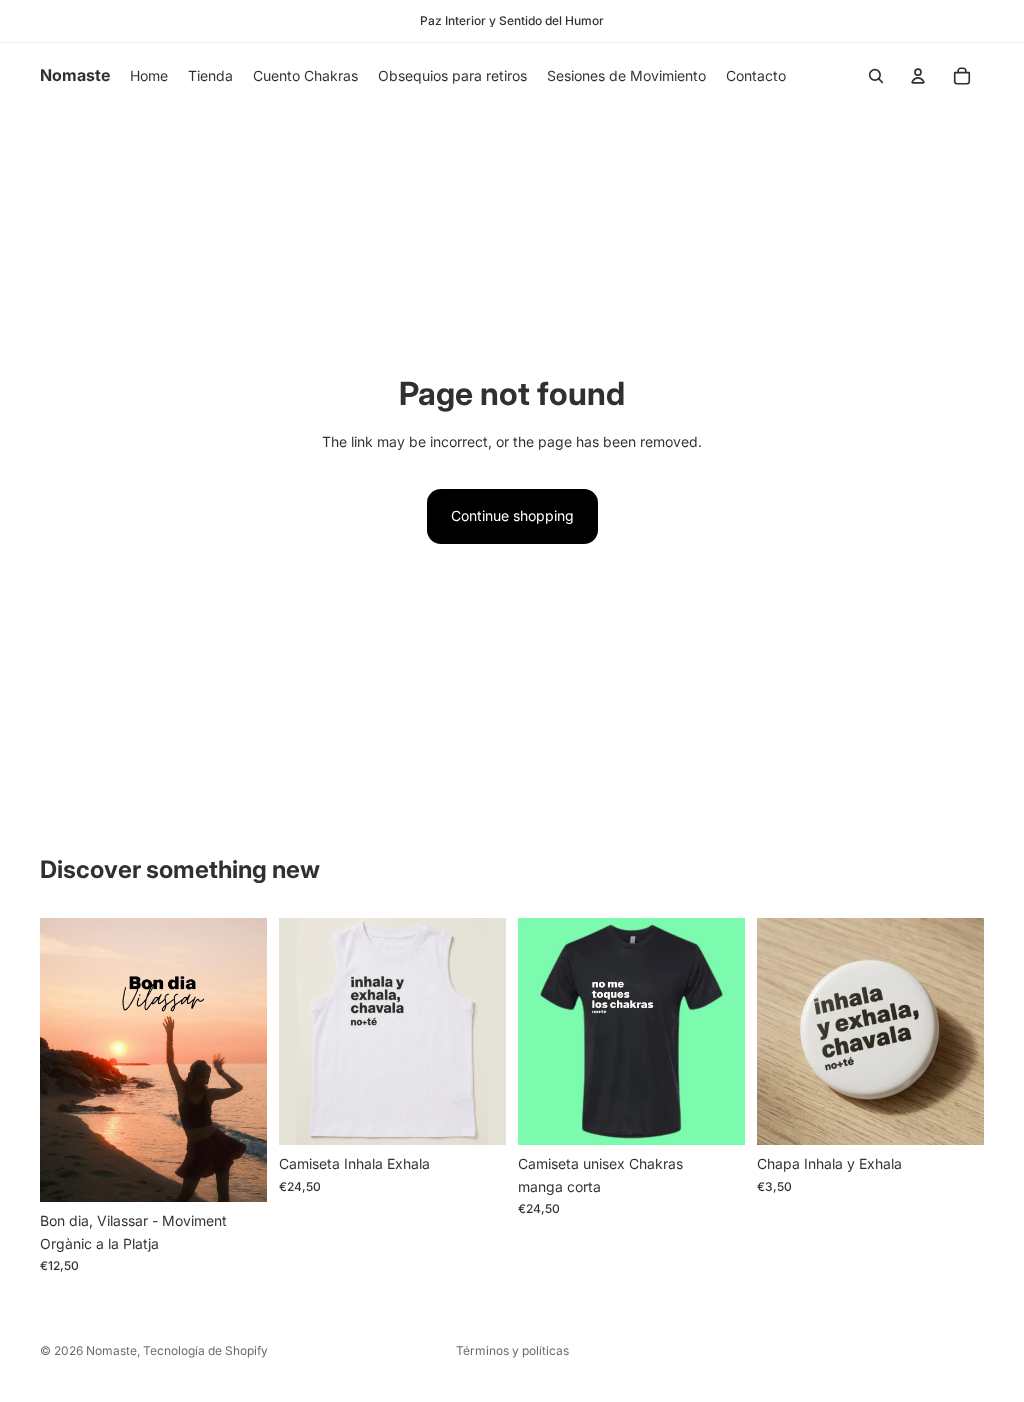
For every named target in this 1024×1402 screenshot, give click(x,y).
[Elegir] (236, 1171)
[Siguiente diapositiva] (245, 1060)
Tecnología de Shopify (205, 1350)
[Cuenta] (918, 76)
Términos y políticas (512, 1350)
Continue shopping (512, 515)
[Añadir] (953, 1115)
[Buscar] (876, 76)
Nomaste (111, 1350)
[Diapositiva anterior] (62, 1060)
